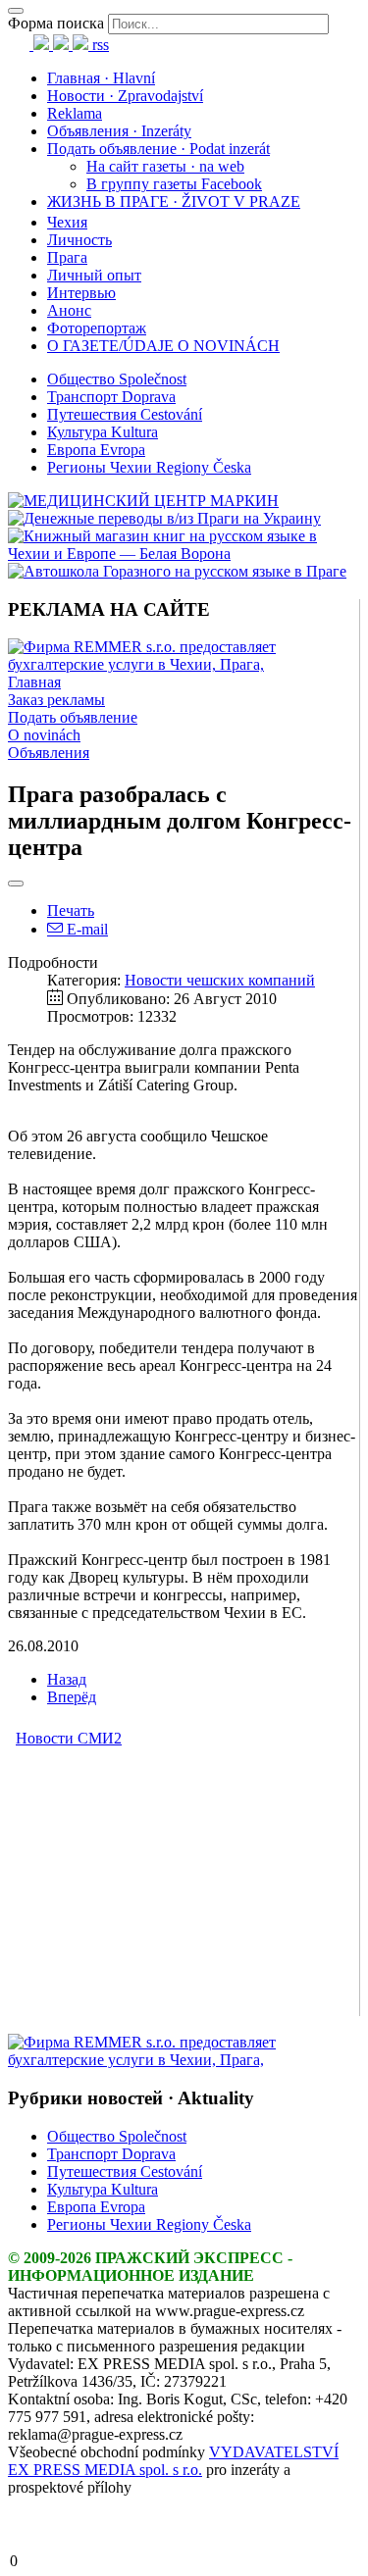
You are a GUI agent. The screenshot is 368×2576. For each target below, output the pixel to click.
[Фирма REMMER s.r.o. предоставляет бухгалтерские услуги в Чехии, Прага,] (184, 664)
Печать (71, 910)
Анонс (69, 310)
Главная (34, 682)
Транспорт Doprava (111, 397)
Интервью (81, 293)
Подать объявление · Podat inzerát (158, 149)
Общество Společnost (117, 379)
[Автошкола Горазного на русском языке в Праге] (177, 571)
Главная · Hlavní (101, 78)
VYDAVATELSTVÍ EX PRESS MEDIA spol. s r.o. (173, 2461)
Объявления (49, 753)
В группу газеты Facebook (174, 184)
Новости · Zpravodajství (125, 96)
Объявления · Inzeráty (119, 131)
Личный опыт (94, 275)
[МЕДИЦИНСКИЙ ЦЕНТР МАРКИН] (143, 501)
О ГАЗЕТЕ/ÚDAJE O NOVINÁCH (163, 346)
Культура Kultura (103, 432)
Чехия (67, 222)
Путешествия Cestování (125, 414)
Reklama (75, 113)
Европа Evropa (96, 450)
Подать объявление (73, 717)
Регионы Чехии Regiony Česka (149, 467)
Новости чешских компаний (220, 980)
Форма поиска (56, 23)
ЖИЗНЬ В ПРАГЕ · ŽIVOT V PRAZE (174, 202)
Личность (79, 240)
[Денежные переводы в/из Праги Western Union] (164, 518)
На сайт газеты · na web (165, 166)
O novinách (44, 735)
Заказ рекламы (56, 700)
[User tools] (16, 884)
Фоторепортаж (97, 328)
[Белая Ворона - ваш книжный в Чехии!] (184, 554)
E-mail (85, 929)
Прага (67, 257)
